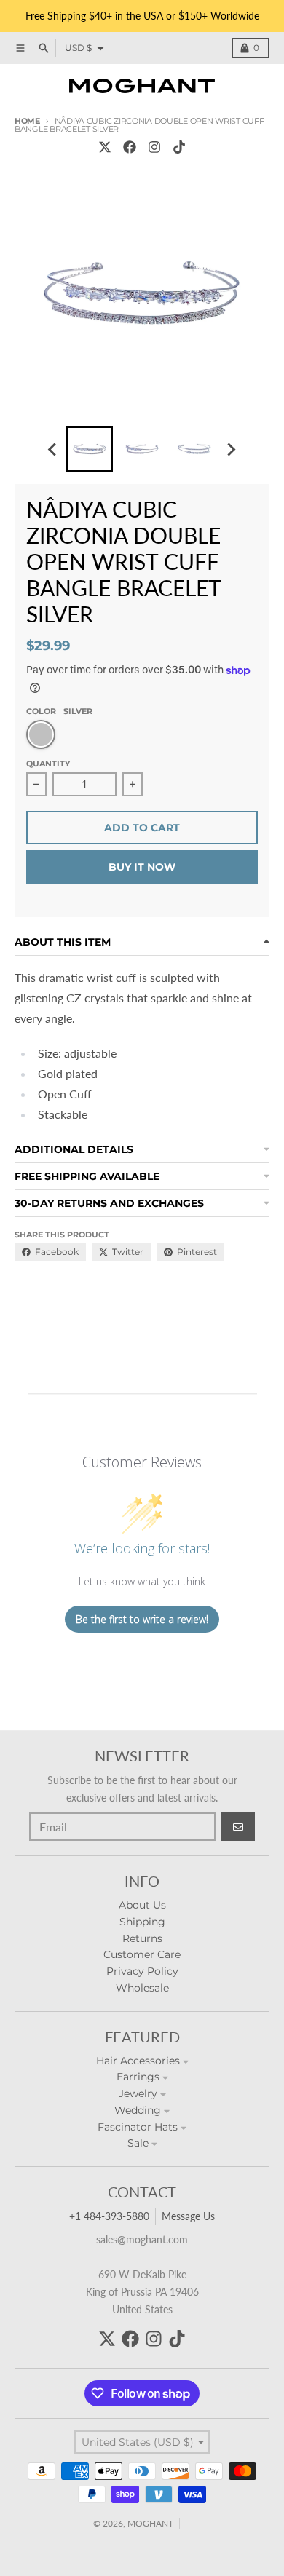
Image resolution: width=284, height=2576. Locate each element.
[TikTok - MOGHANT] (179, 147)
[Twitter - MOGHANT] (105, 147)
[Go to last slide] (53, 449)
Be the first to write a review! (142, 1619)
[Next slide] (231, 449)
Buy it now (142, 867)
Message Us (188, 2216)
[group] (90, 449)
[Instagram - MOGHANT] (154, 147)
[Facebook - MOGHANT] (130, 147)
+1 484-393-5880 (109, 2216)
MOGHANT (150, 2523)
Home (27, 121)
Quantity (48, 764)
